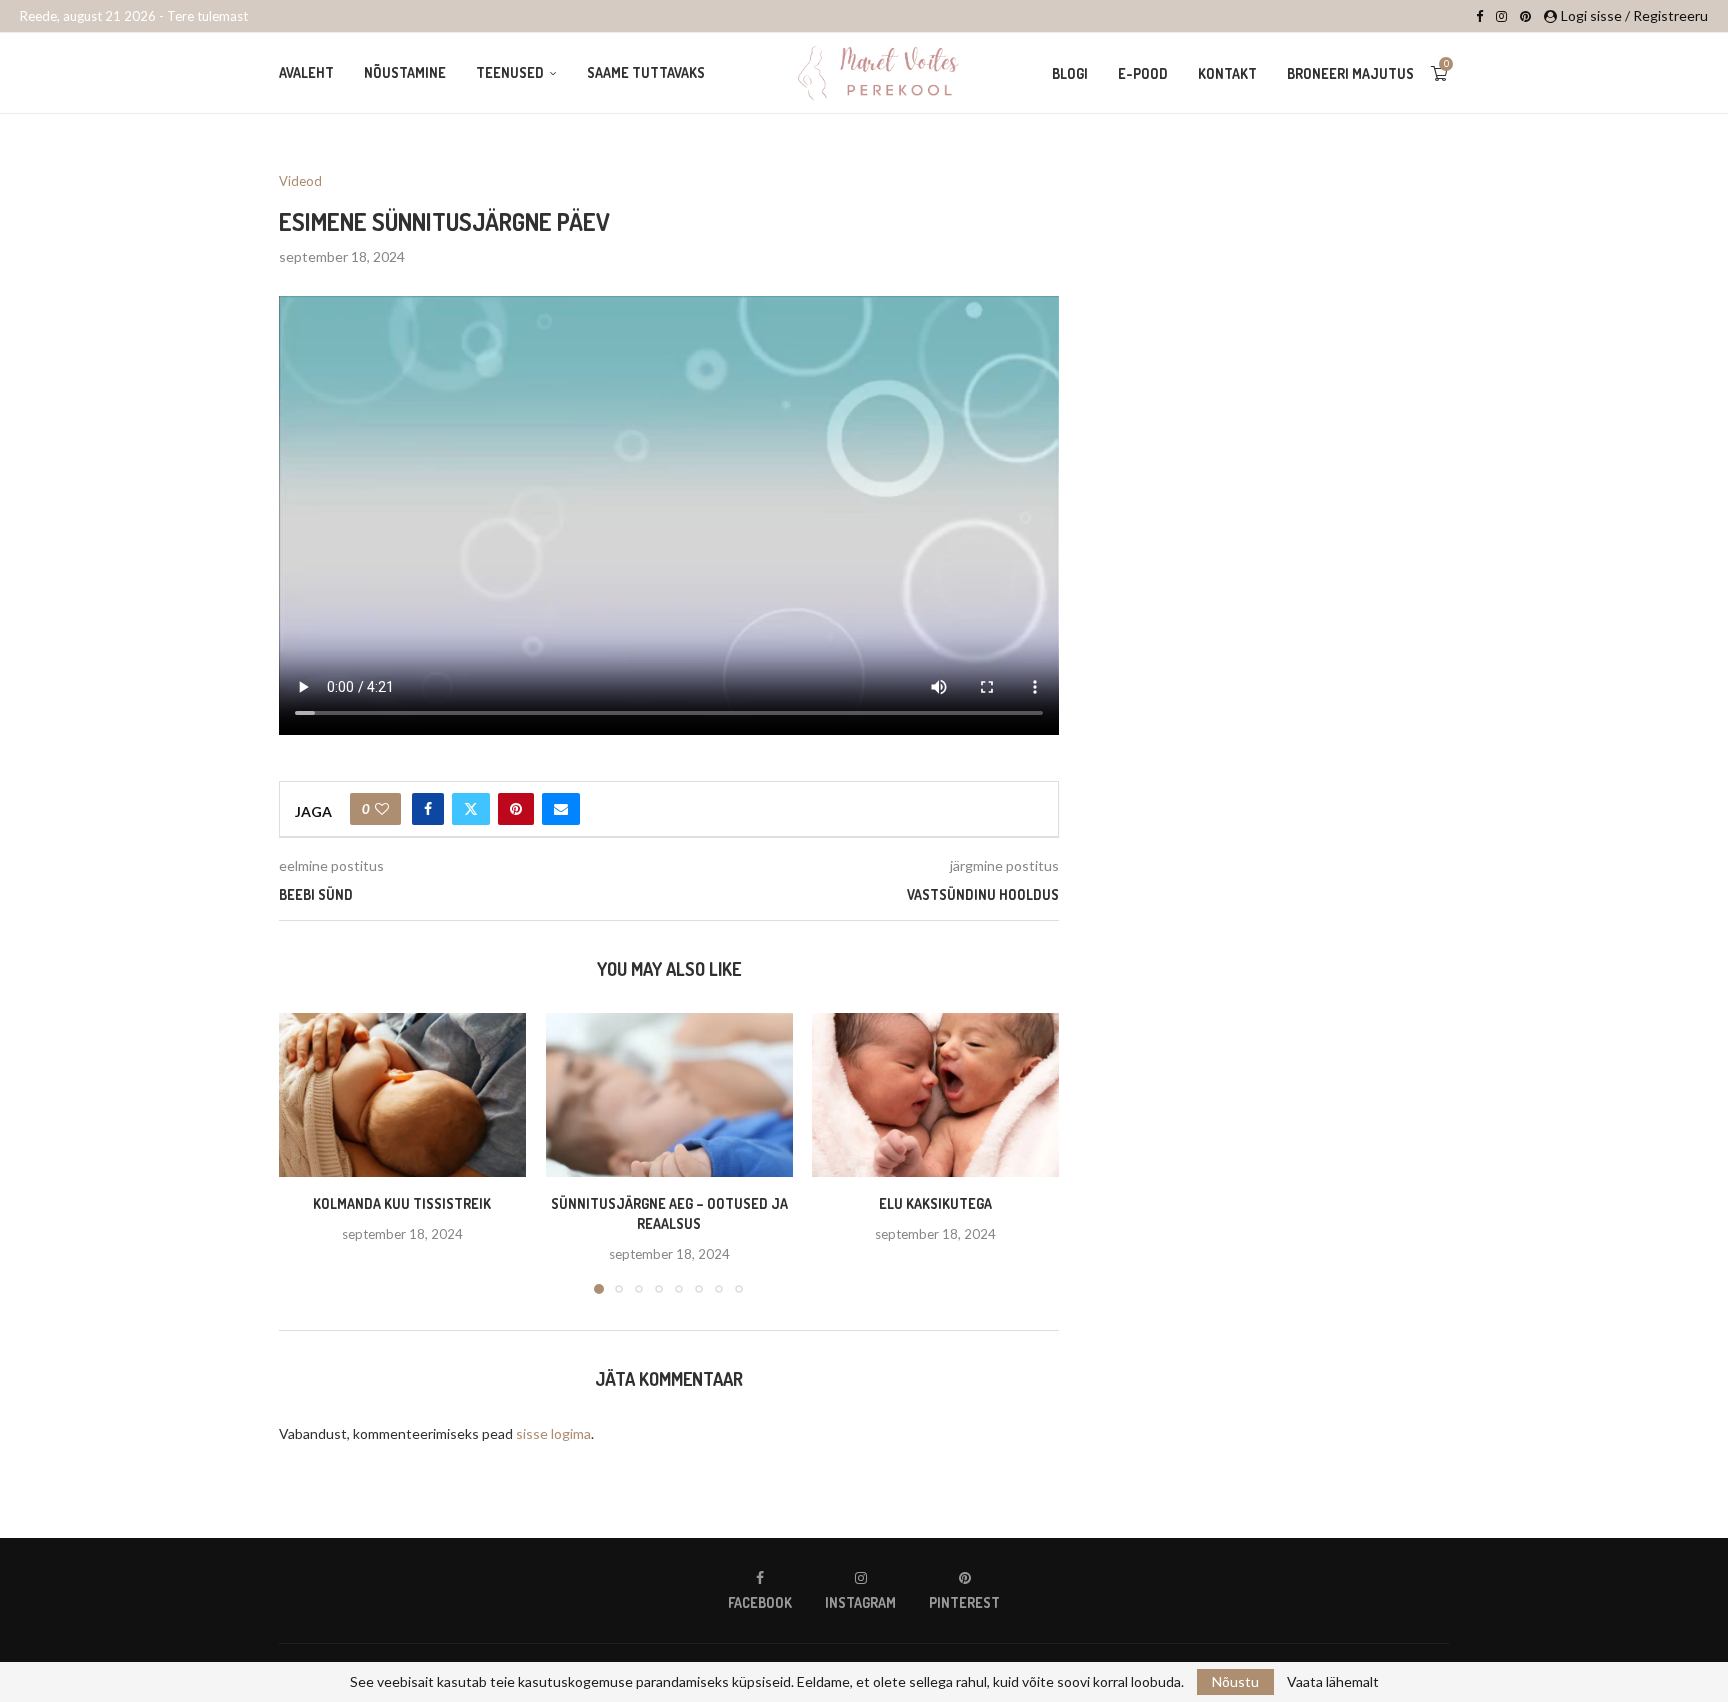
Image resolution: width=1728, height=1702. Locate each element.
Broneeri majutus (1350, 73)
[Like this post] (382, 809)
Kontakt (1227, 73)
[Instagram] (1501, 16)
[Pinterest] (1525, 16)
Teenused (510, 72)
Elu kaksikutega (935, 1204)
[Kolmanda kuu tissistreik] (402, 1095)
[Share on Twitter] (471, 809)
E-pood (1143, 73)
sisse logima (553, 1433)
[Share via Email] (561, 809)
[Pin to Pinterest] (516, 809)
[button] (306, 1153)
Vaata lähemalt (1333, 1682)
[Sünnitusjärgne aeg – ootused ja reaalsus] (669, 1095)
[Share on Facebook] (428, 809)
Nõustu (1235, 1681)
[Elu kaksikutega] (935, 1095)
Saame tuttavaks (646, 72)
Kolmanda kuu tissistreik (402, 1204)
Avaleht (306, 72)
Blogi (1070, 73)
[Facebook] (1479, 16)
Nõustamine (405, 72)
